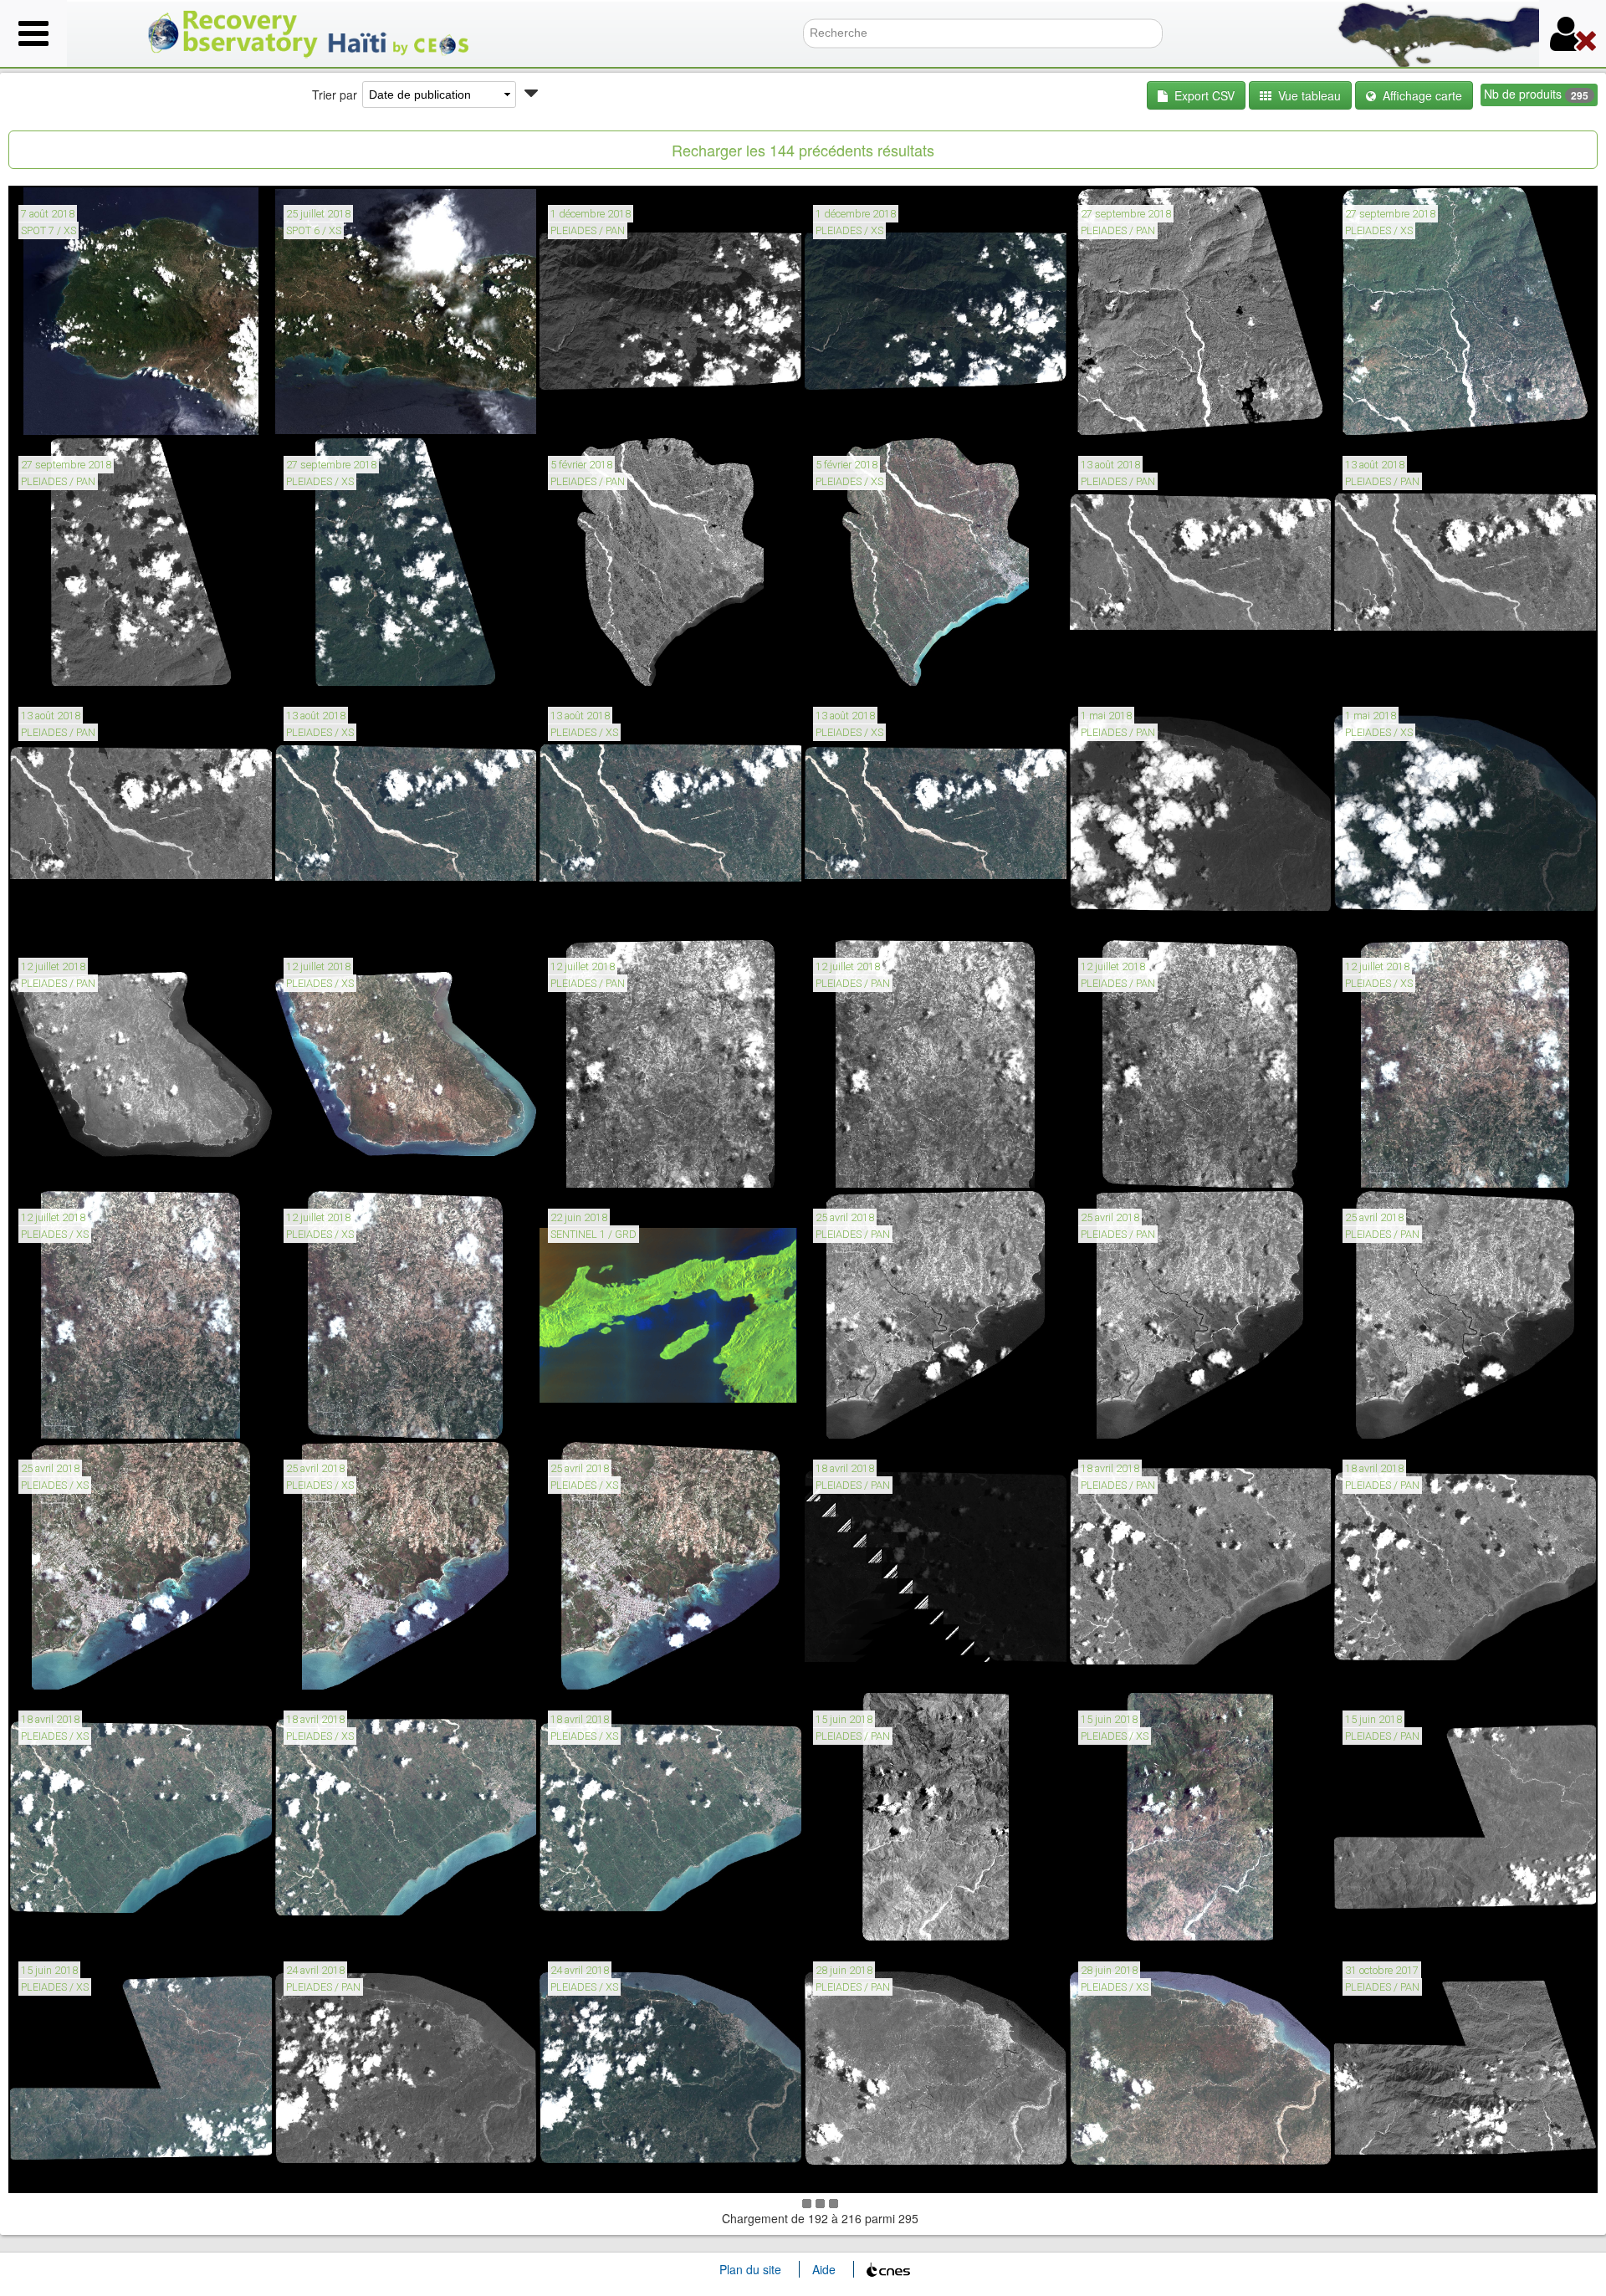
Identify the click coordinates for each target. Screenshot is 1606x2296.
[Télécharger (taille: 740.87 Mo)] (869, 2167)
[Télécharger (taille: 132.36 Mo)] (604, 1916)
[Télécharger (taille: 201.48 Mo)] (604, 1163)
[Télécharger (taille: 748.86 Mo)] (339, 2167)
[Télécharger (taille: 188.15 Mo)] (1134, 1414)
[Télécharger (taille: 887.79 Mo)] (604, 1414)
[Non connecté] (1573, 33)
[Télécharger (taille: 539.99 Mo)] (74, 1163)
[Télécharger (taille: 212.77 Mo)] (1134, 1163)
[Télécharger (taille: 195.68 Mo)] (869, 662)
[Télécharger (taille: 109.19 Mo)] (869, 913)
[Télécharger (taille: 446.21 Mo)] (1134, 411)
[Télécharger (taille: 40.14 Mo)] (604, 1665)
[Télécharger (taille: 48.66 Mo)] (74, 1414)
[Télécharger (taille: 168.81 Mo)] (604, 2167)
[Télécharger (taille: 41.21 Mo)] (74, 1665)
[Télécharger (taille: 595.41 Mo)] (1398, 1916)
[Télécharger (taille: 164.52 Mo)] (1398, 913)
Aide (824, 2269)
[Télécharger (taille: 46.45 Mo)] (1398, 1163)
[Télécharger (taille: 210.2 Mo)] (869, 1163)
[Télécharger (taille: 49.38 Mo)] (339, 1414)
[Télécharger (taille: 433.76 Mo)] (339, 411)
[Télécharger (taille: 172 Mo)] (1398, 1414)
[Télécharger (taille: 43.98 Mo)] (339, 1665)
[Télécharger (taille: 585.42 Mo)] (869, 1665)
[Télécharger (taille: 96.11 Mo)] (1134, 1916)
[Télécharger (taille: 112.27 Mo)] (339, 913)
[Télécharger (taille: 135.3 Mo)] (74, 1916)
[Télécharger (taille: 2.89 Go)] (1398, 2167)
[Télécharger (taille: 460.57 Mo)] (74, 913)
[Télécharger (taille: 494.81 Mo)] (1398, 662)
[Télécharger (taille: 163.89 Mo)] (1134, 2167)
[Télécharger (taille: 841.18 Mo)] (604, 662)
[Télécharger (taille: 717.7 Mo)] (1134, 913)
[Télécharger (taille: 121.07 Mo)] (339, 1163)
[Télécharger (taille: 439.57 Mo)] (74, 411)
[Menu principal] (33, 33)
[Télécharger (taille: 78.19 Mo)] (339, 662)
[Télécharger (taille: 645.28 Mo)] (1134, 1665)
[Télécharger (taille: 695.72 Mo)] (604, 411)
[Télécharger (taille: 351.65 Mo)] (74, 662)
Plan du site (750, 2269)
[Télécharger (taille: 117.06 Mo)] (604, 913)
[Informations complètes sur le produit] (33, 411)
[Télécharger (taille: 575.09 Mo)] (1398, 1665)
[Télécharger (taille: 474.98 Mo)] (1134, 662)
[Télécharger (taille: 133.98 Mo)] (74, 2167)
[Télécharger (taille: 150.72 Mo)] (869, 411)
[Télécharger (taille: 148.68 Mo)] (339, 1916)
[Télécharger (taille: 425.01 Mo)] (869, 1916)
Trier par (335, 95)
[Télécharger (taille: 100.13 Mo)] (1398, 411)
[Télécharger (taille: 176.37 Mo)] (869, 1414)
